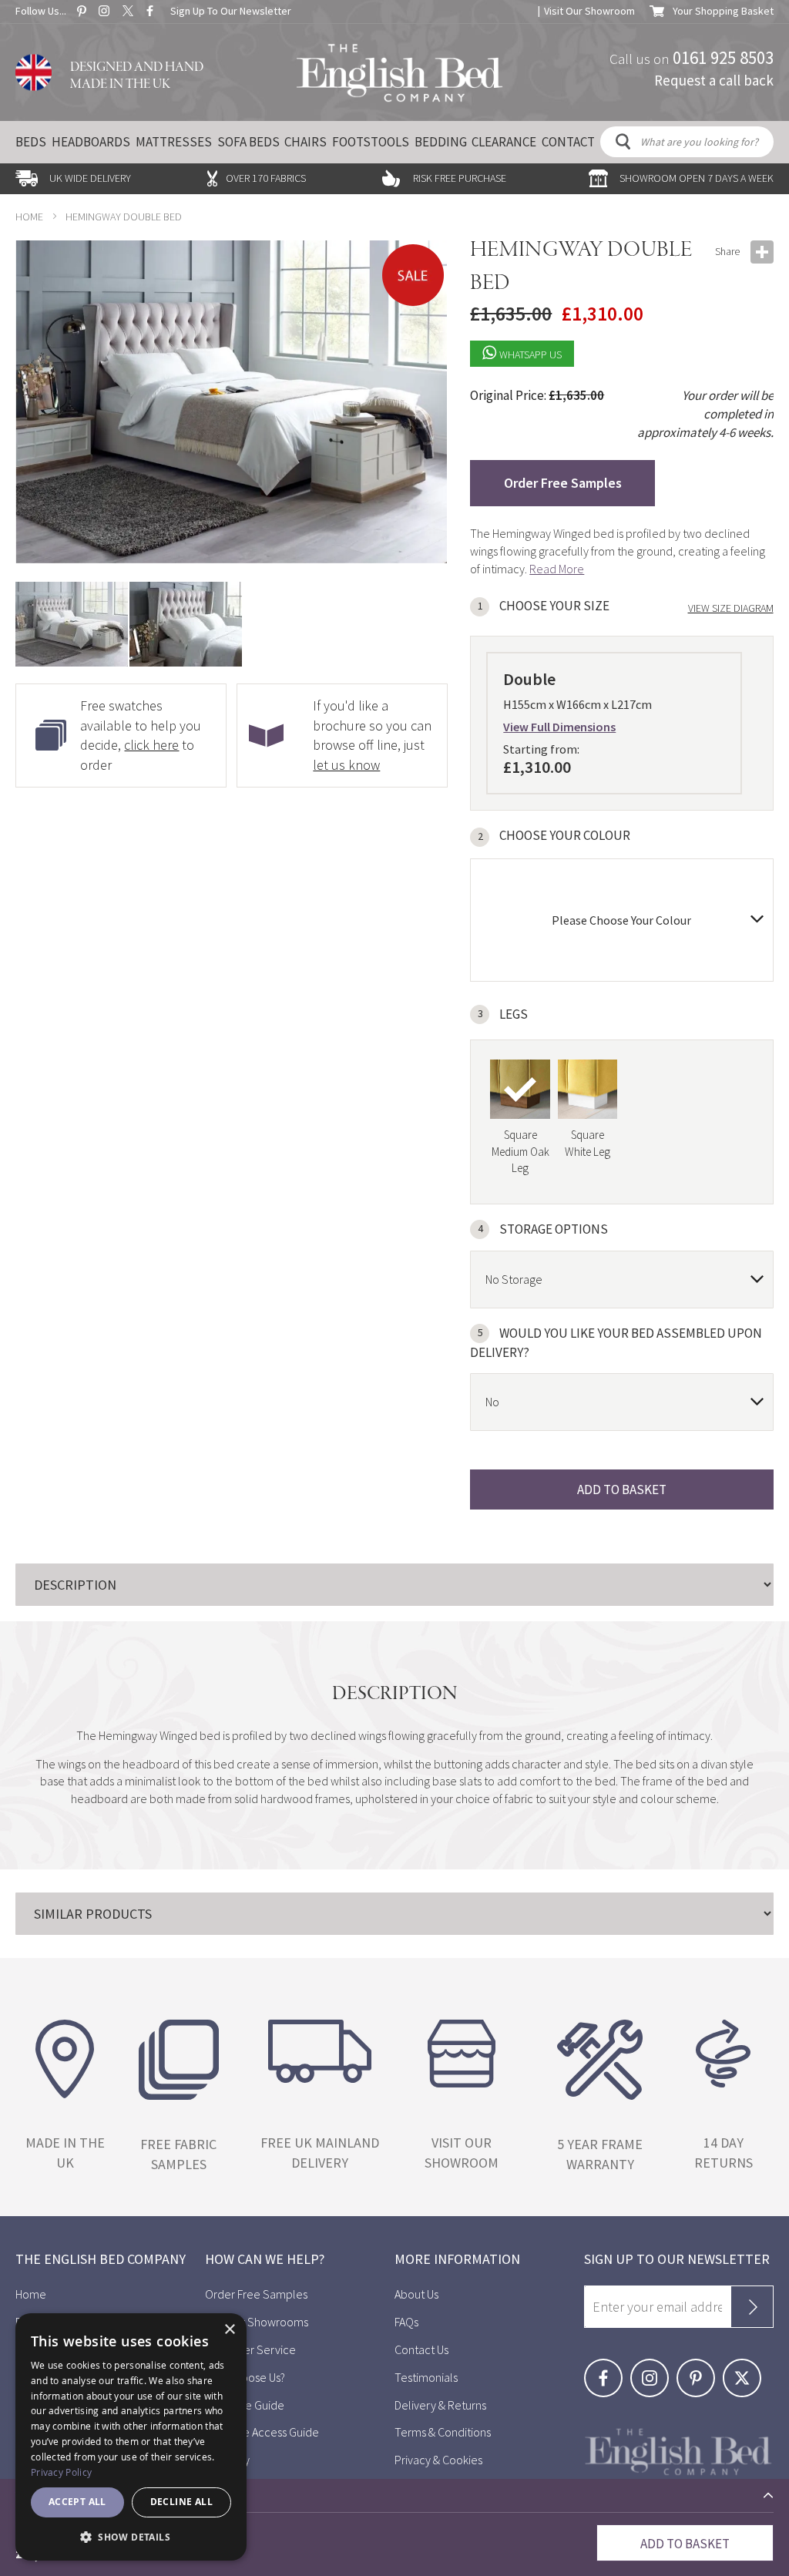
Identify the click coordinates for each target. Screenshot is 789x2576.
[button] (186, 624)
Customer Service (250, 2349)
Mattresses (174, 142)
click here (151, 745)
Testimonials (426, 2377)
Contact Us (421, 2349)
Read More (557, 569)
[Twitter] (745, 2367)
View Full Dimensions (559, 727)
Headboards (91, 142)
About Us (416, 2294)
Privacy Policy (61, 2472)
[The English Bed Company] (400, 73)
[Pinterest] (700, 2367)
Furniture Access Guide (262, 2432)
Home (29, 217)
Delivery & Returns (440, 2405)
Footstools (371, 142)
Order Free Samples (563, 483)
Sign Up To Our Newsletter (231, 11)
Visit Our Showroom (589, 11)
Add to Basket (685, 2544)
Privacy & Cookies (438, 2460)
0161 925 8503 (723, 57)
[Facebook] (607, 2367)
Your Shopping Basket (723, 11)
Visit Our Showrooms (257, 2322)
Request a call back (714, 79)
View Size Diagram (731, 608)
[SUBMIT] (752, 2307)
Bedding (441, 142)
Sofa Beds (248, 142)
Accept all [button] (77, 2502)
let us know (346, 765)
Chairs (306, 142)
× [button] (229, 2330)
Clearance (504, 142)
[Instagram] (653, 2367)
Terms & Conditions (443, 2432)
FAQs (406, 2322)
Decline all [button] (181, 2502)
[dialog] (131, 2437)
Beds (31, 142)
